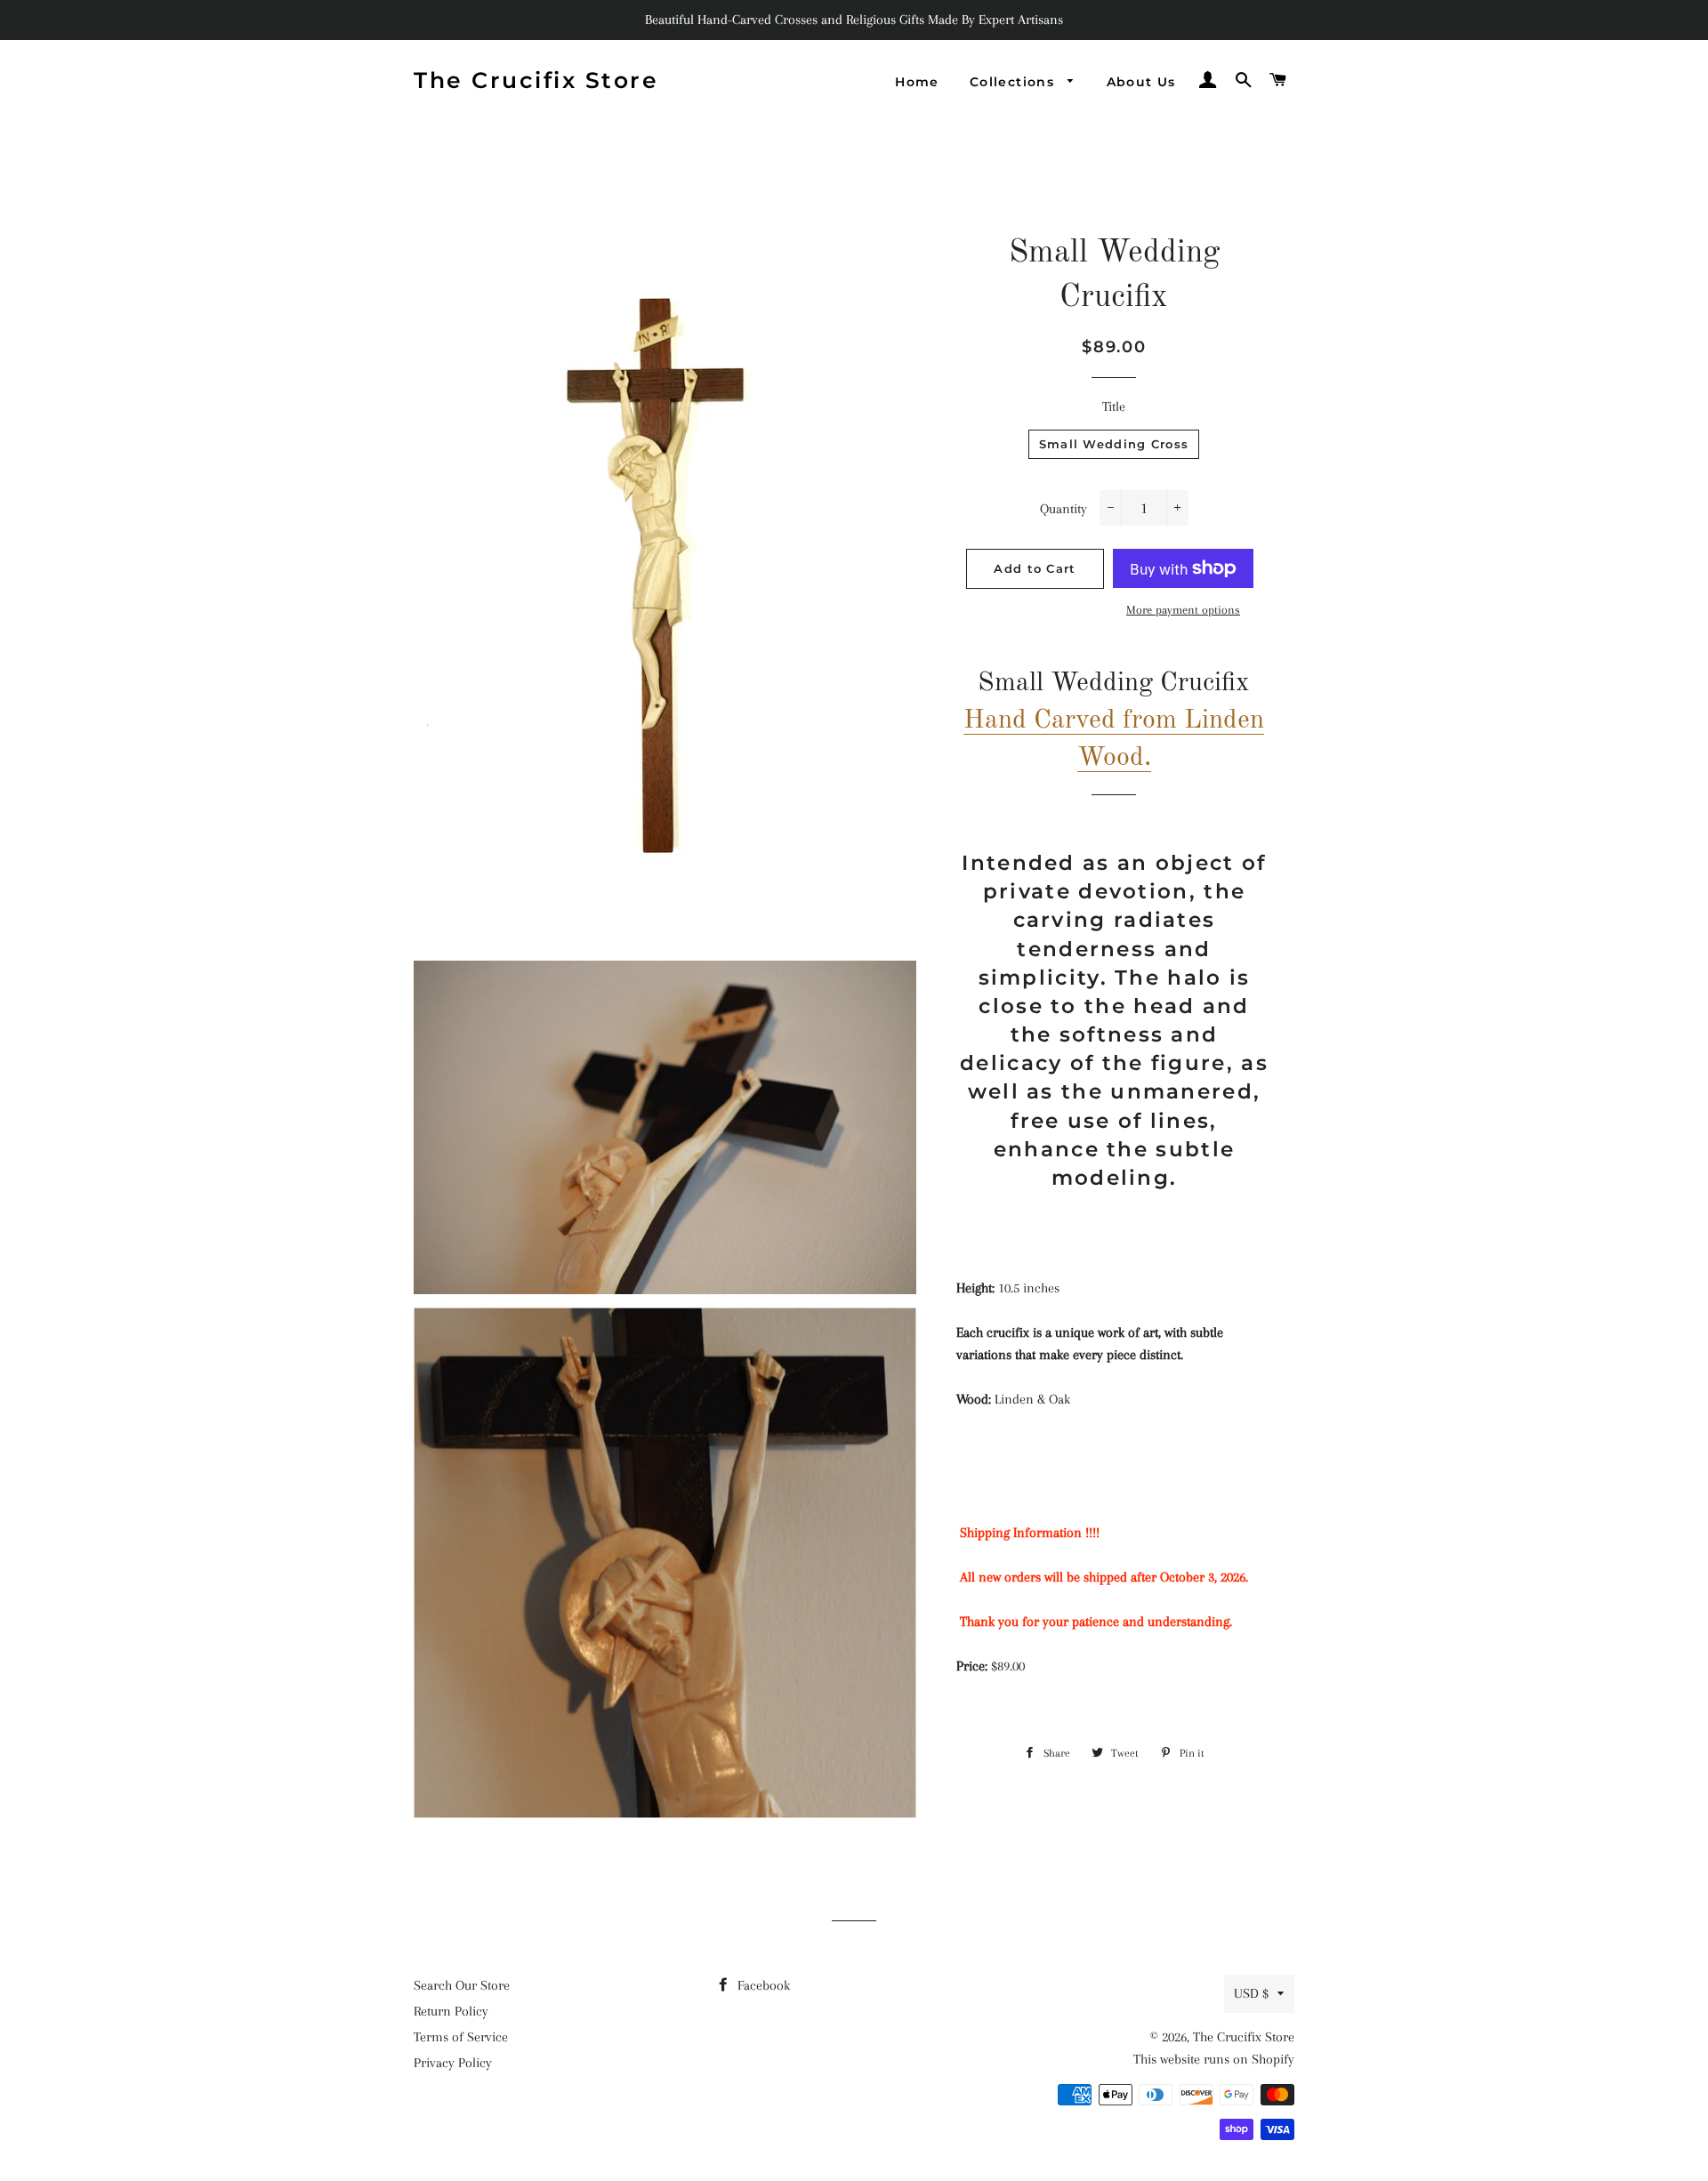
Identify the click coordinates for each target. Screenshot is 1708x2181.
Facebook (762, 1985)
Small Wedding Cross (1114, 444)
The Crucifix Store (536, 80)
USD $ (1251, 1993)
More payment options (1183, 610)
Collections (1015, 82)
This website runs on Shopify (1214, 2059)
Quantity (1063, 509)
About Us (1141, 82)
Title (1114, 406)
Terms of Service (461, 2037)
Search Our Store (462, 1985)
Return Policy (451, 2011)
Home (917, 82)
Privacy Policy (453, 2063)
